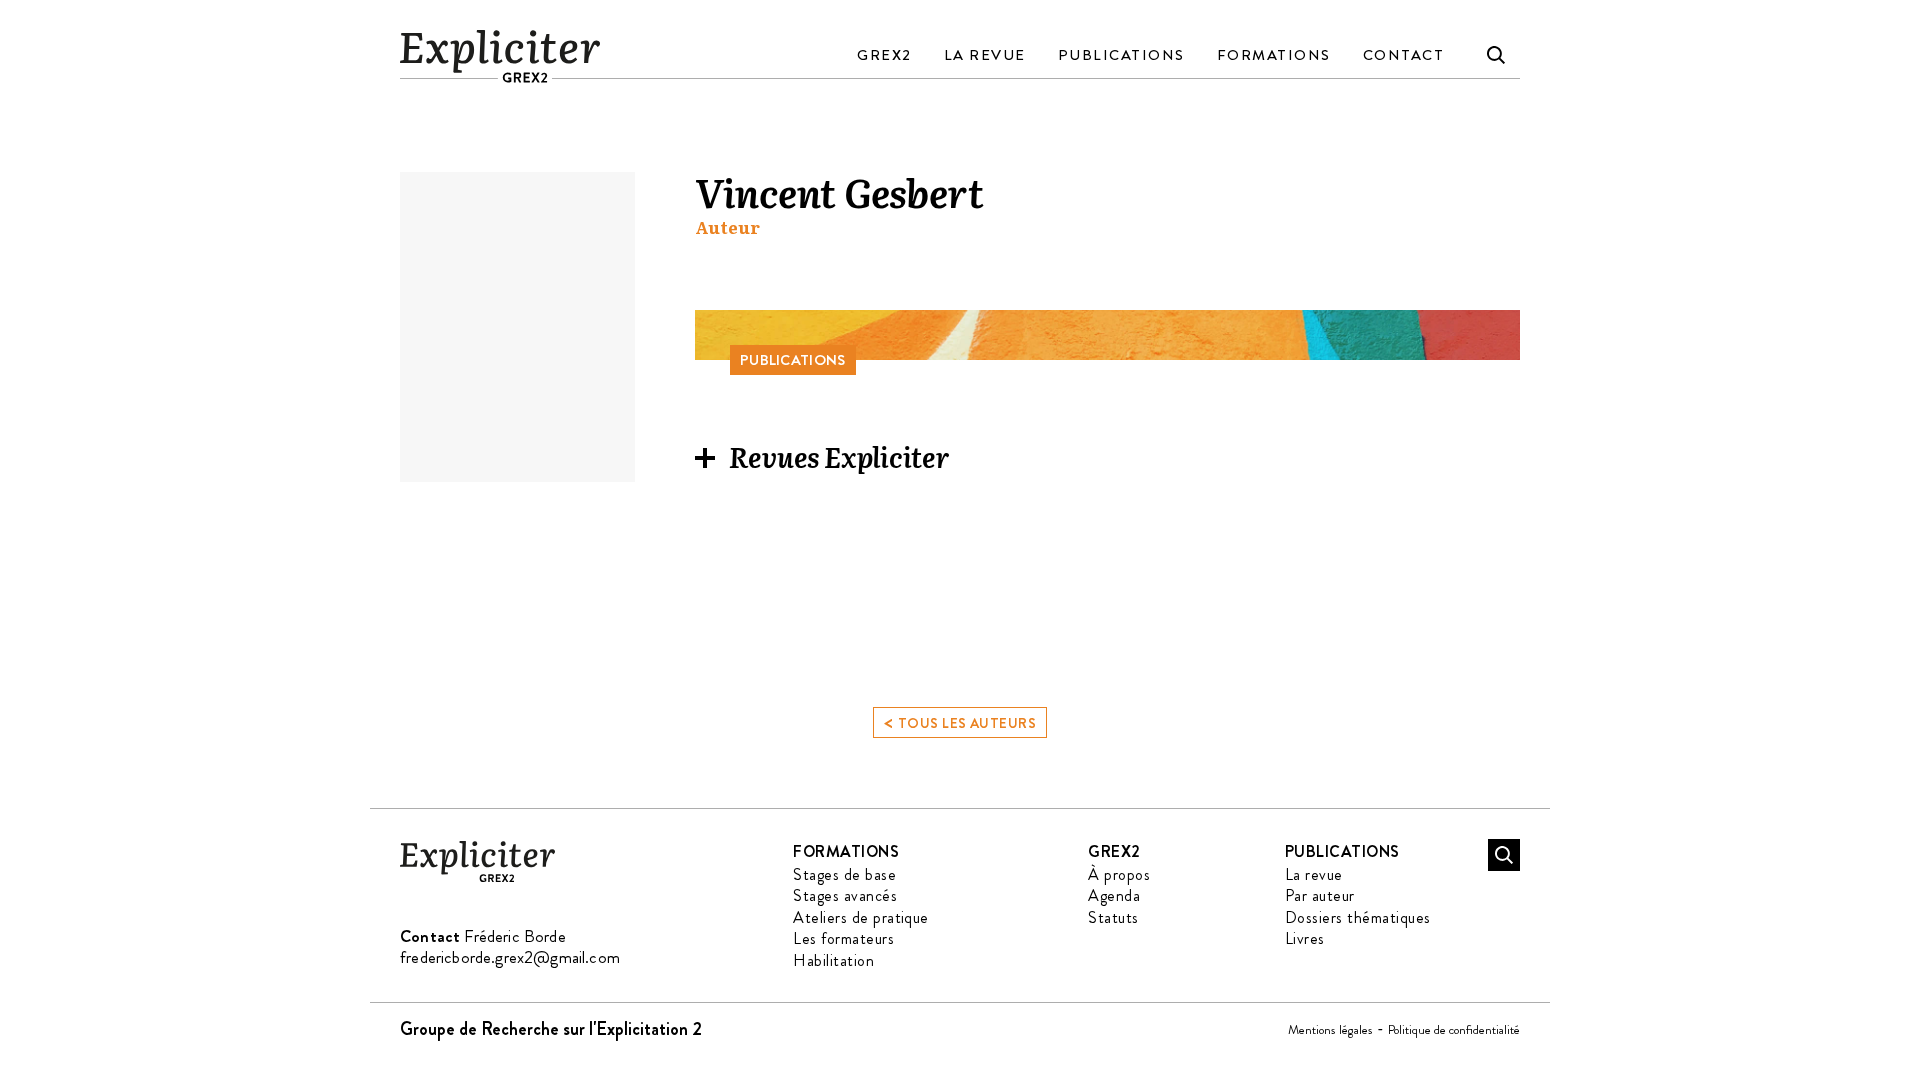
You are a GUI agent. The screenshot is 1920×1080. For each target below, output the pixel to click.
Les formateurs (843, 938)
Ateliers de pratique (861, 917)
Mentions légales (1330, 1029)
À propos (1119, 874)
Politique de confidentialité (1454, 1029)
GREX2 (884, 55)
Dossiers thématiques (1358, 917)
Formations (1274, 55)
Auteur (727, 227)
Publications (1121, 55)
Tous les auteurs (960, 721)
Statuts (1113, 917)
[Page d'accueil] (477, 878)
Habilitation (833, 960)
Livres (1305, 938)
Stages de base (844, 874)
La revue (985, 55)
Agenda (1114, 895)
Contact (1404, 55)
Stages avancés (845, 895)
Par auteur (1320, 895)
